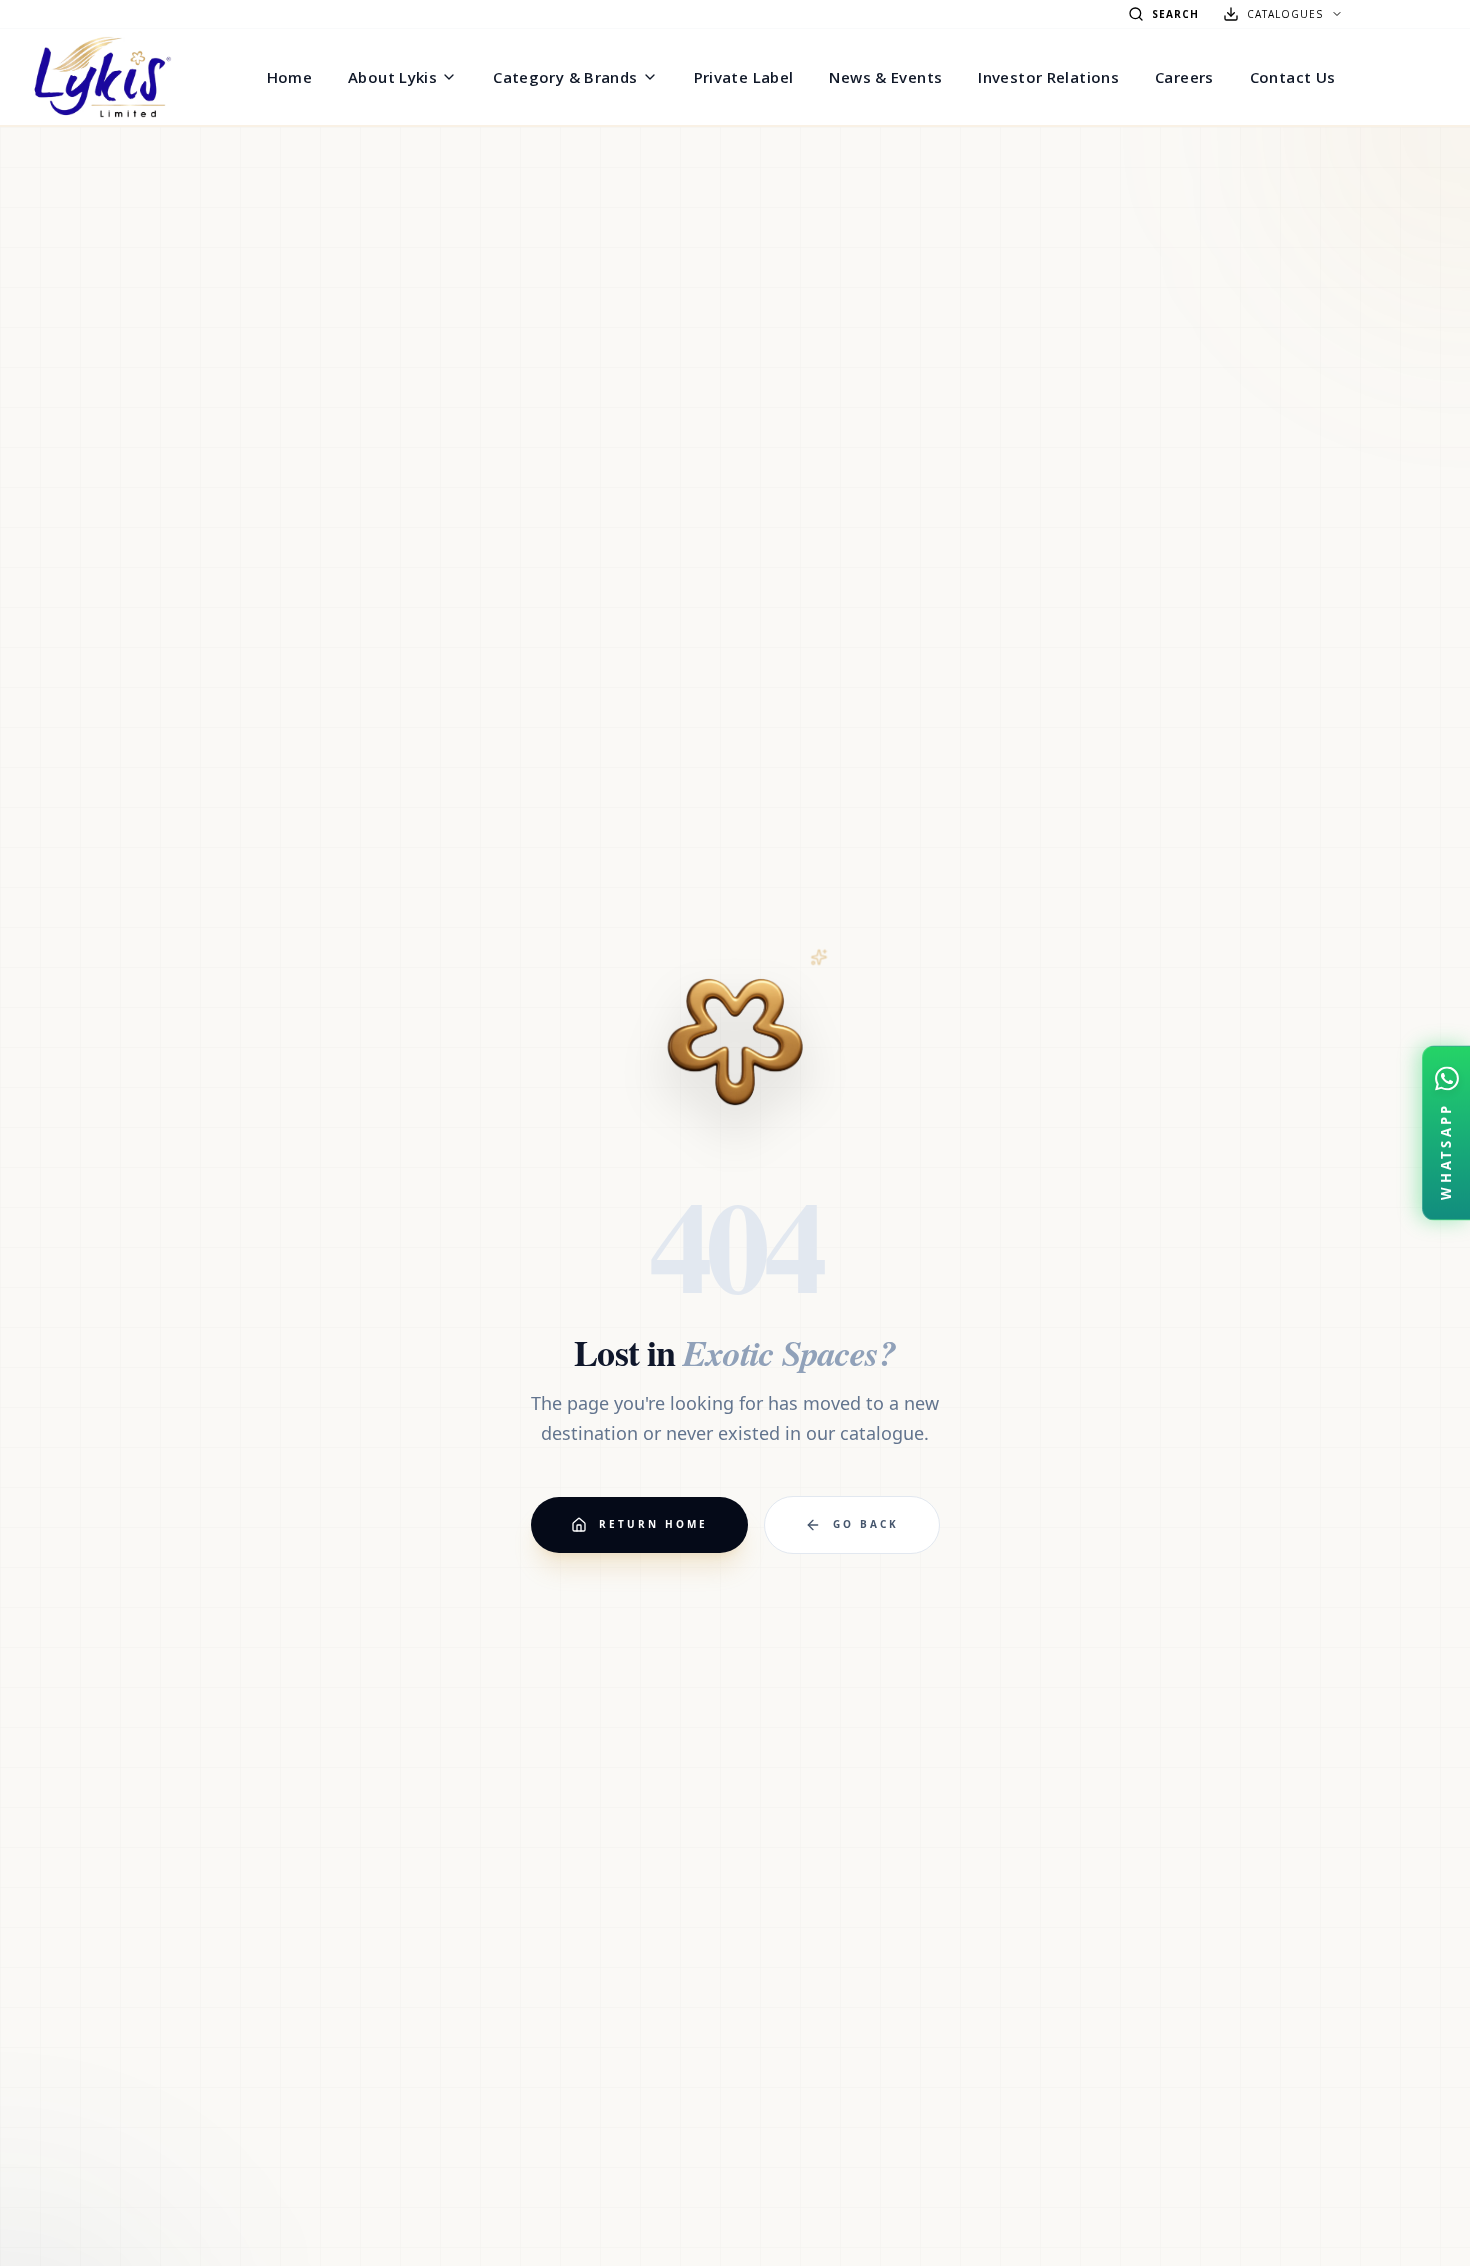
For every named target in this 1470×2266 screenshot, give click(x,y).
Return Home (653, 1524)
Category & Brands (565, 77)
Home (290, 77)
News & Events (885, 77)
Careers (1184, 77)
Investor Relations (1048, 77)
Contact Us (1293, 77)
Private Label (744, 77)
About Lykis (392, 77)
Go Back (866, 1524)
